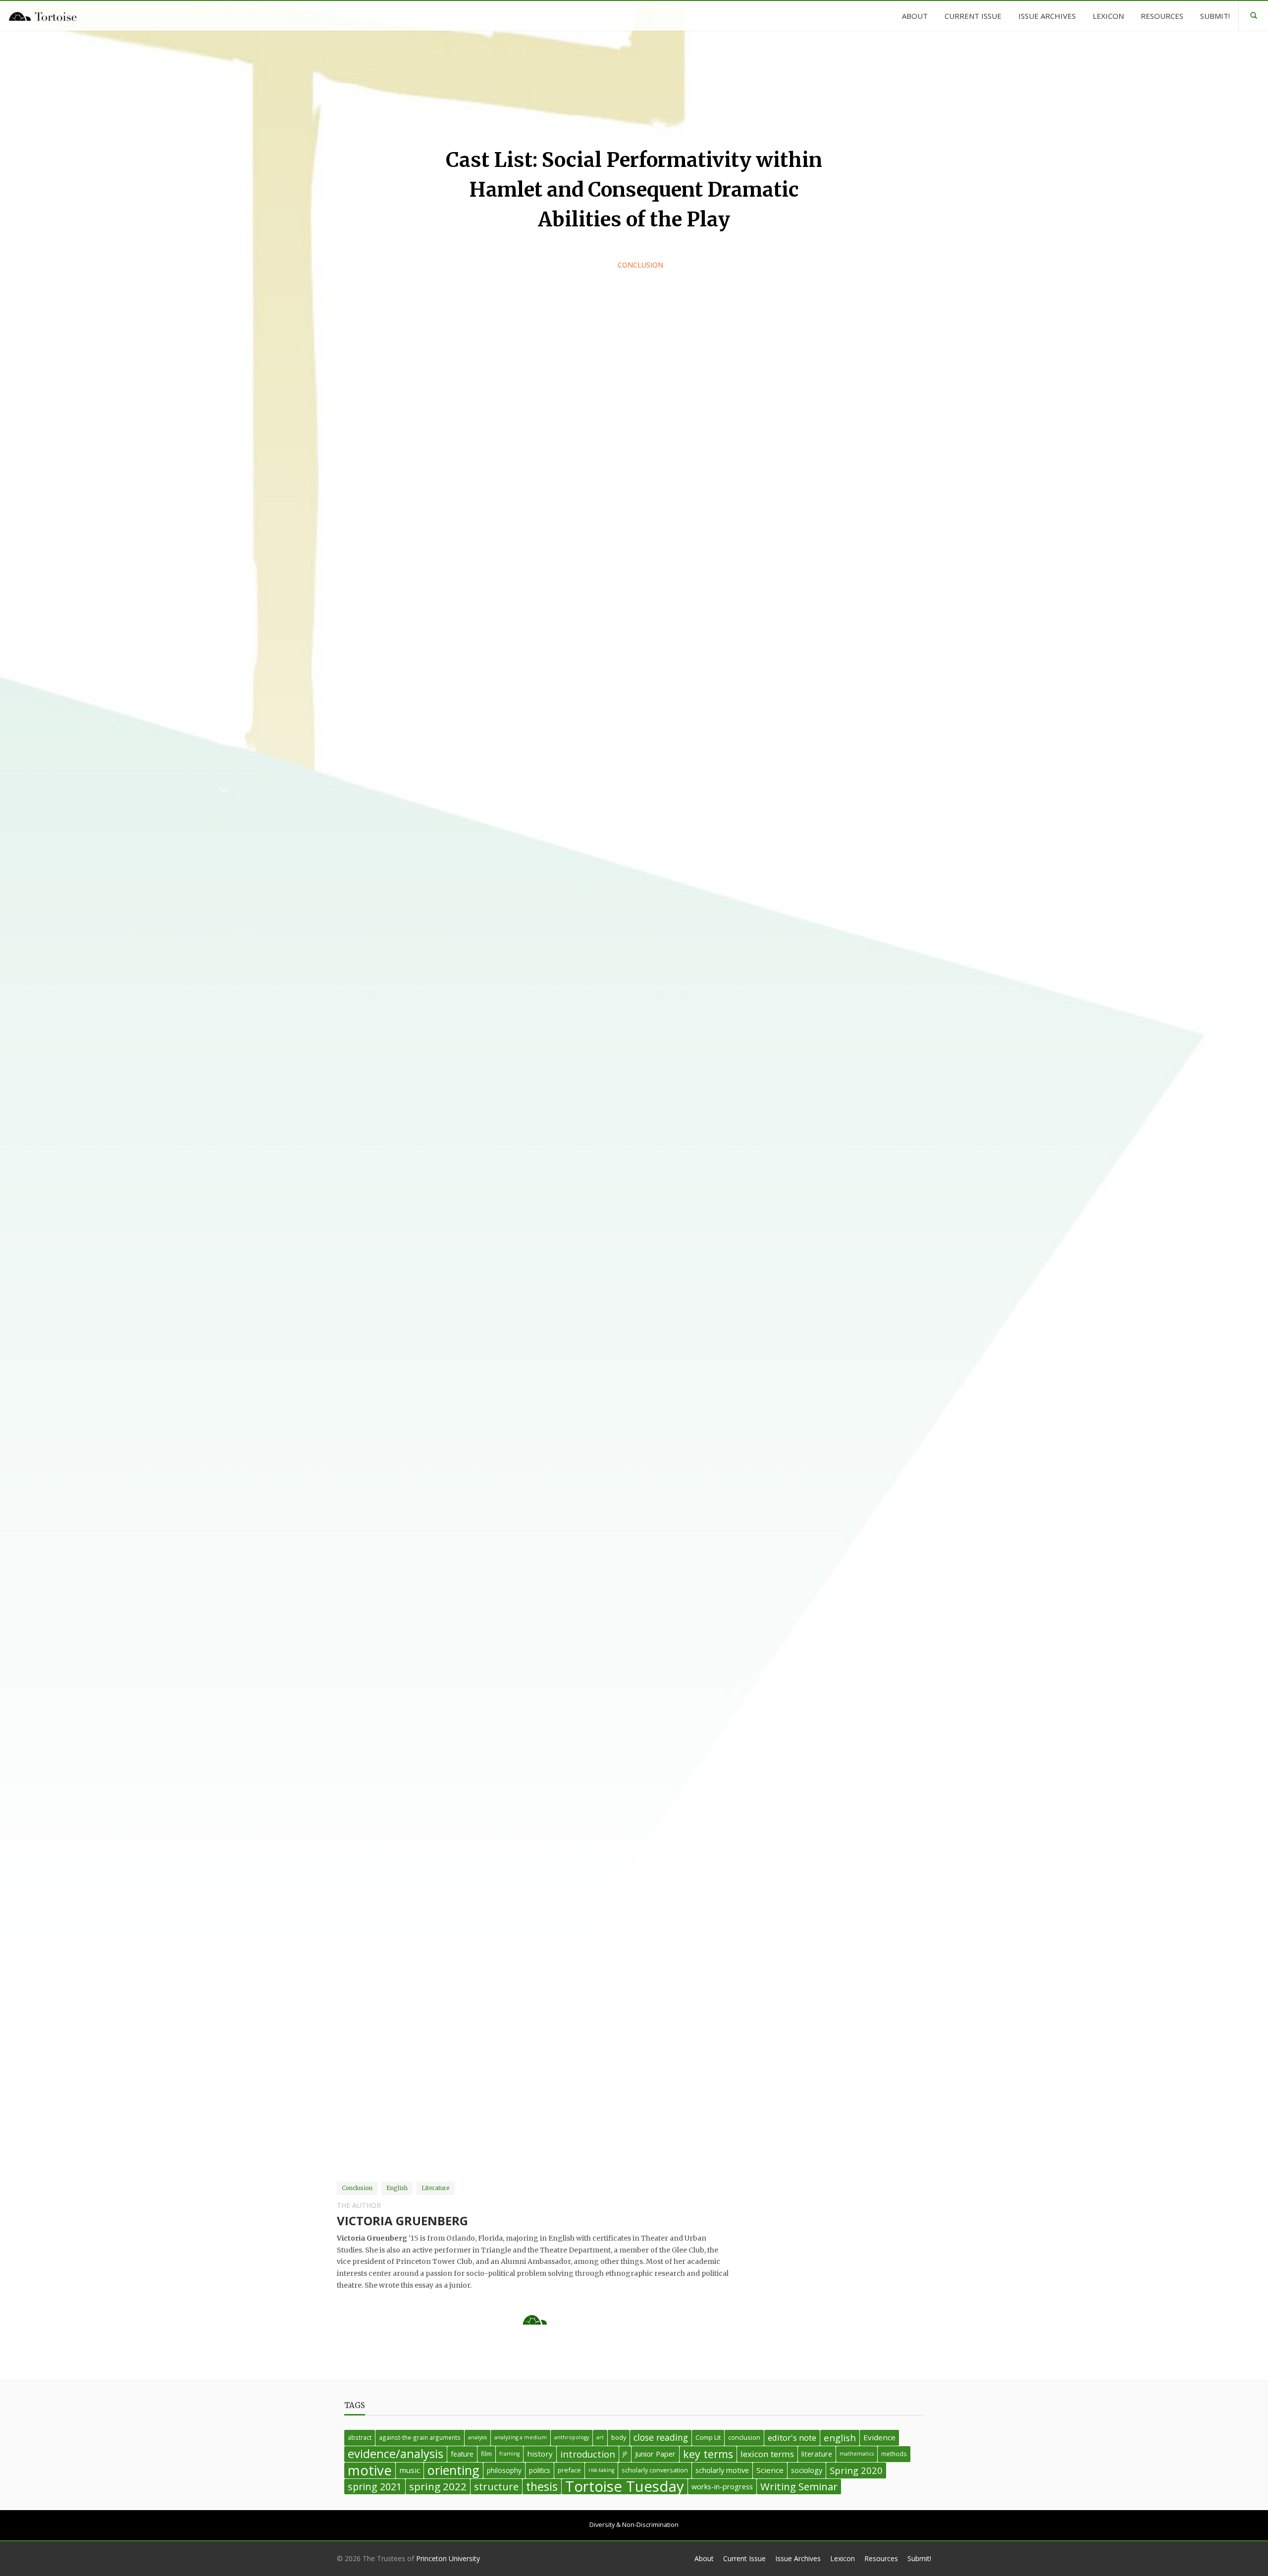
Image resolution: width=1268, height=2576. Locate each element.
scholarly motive (722, 2470)
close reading (661, 2437)
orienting (453, 2470)
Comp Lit (708, 2437)
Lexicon (843, 2558)
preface (569, 2470)
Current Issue (744, 2558)
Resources (881, 2558)
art (600, 2437)
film (486, 2454)
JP (625, 2454)
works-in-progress (722, 2487)
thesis (542, 2487)
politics (540, 2470)
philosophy (504, 2470)
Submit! (919, 2558)
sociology (807, 2470)
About (704, 2558)
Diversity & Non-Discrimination (634, 2525)
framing (509, 2454)
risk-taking (601, 2470)
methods (894, 2454)
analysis (477, 2437)
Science (770, 2470)
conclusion (744, 2437)
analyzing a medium (521, 2437)
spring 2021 (375, 2487)
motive (370, 2470)
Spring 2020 (856, 2470)
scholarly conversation (655, 2470)
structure (496, 2487)
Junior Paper (655, 2454)
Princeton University (448, 2558)
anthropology (572, 2437)
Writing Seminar (799, 2486)
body (619, 2437)
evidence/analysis (396, 2454)
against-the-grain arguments (420, 2437)
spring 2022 (438, 2486)
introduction (588, 2454)
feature (462, 2454)
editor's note (792, 2438)
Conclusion (640, 265)
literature (817, 2454)
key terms (708, 2454)
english (840, 2438)
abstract (360, 2437)
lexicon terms (767, 2454)
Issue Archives (798, 2558)
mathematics (857, 2454)
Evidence (879, 2437)
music (410, 2470)
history (540, 2454)
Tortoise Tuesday (625, 2487)
